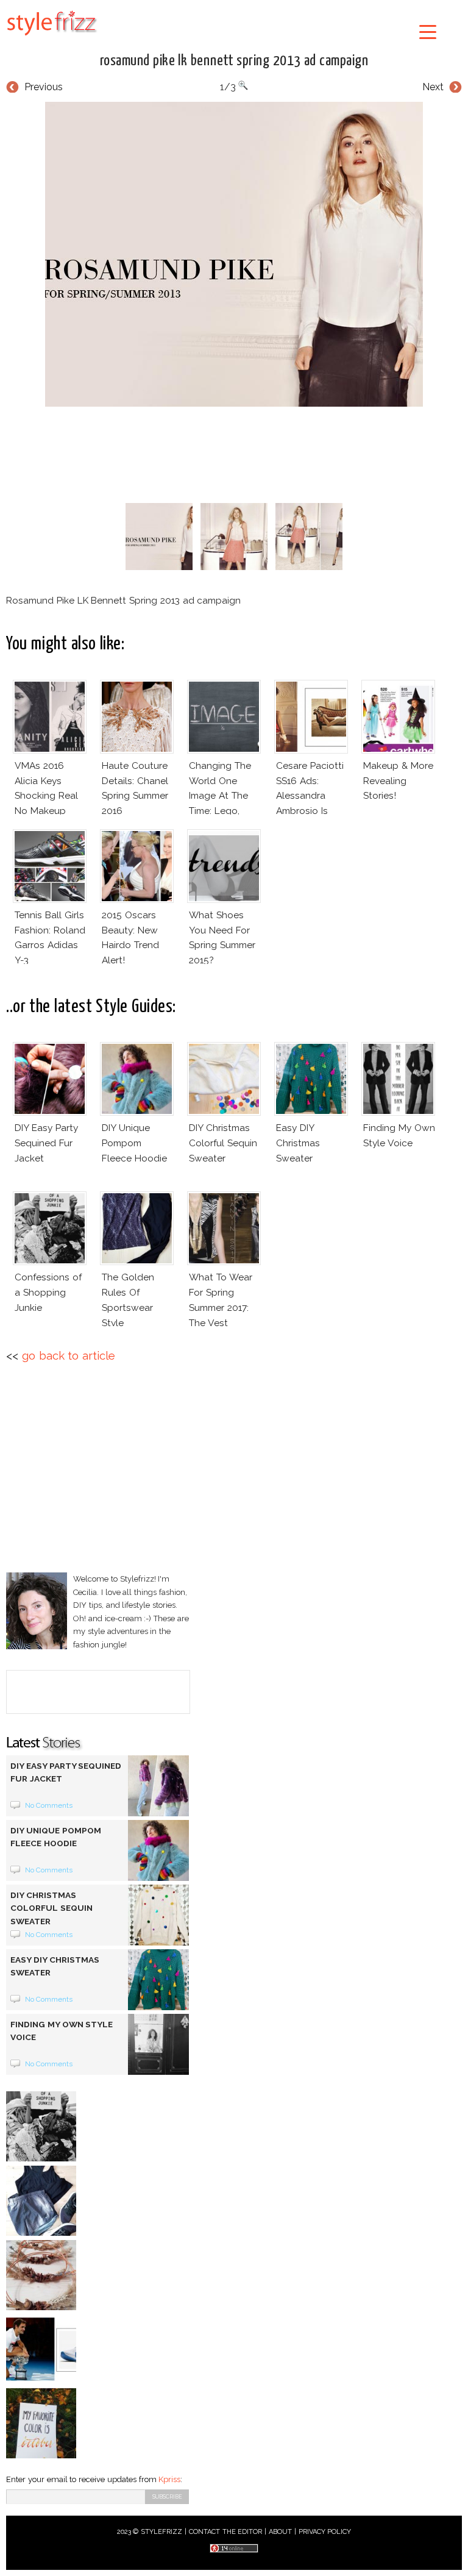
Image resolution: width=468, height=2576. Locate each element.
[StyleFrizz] (52, 38)
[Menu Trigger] (428, 31)
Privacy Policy (325, 2532)
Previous (44, 87)
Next (433, 87)
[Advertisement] (234, 452)
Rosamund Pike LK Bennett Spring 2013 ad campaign (234, 61)
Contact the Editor (226, 2532)
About (280, 2532)
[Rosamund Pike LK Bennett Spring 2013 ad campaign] (234, 254)
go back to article (69, 1356)
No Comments (49, 1805)
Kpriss (169, 2479)
